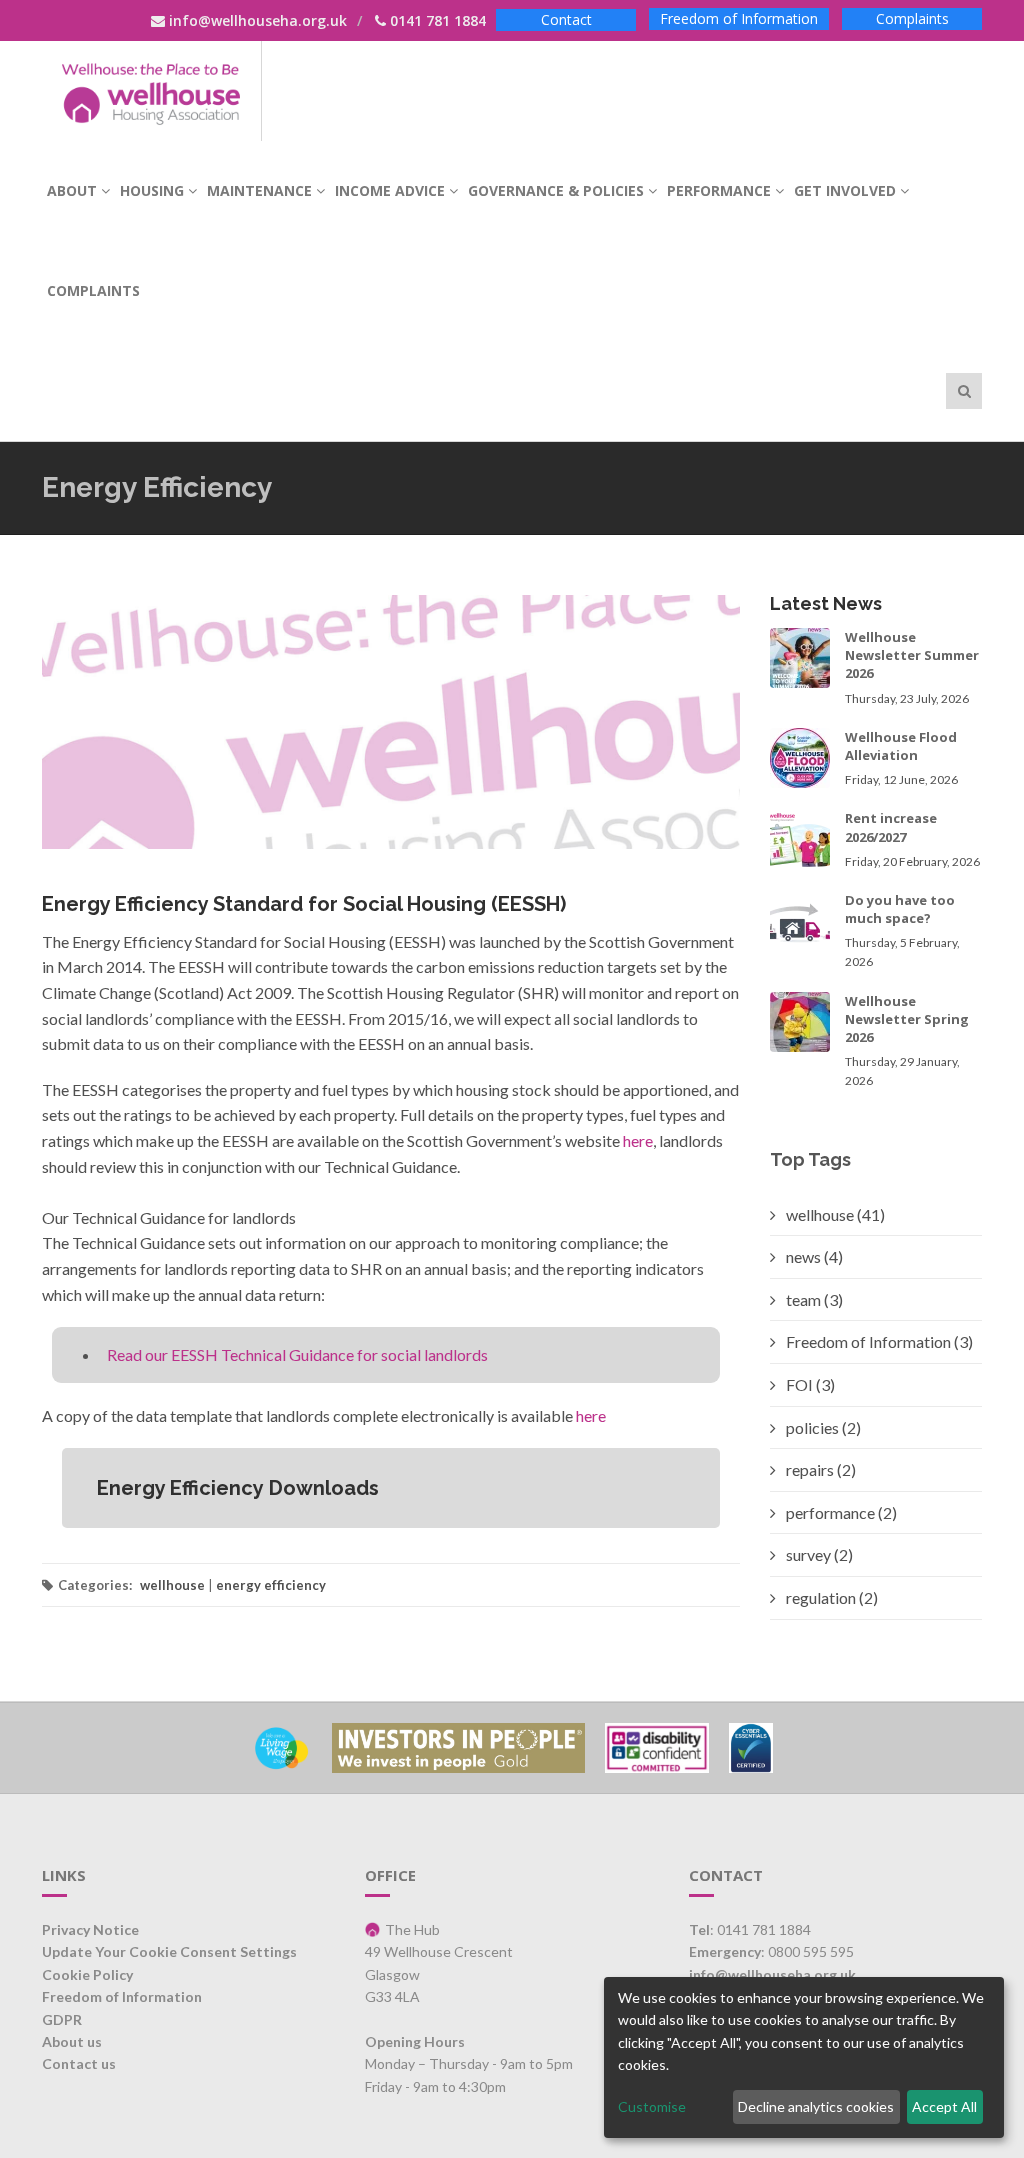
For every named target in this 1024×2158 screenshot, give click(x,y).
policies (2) (823, 1427)
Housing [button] (152, 190)
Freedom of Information (739, 18)
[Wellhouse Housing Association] (151, 91)
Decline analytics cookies (816, 2106)
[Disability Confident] (657, 1745)
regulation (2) (832, 1597)
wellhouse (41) (835, 1214)
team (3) (814, 1299)
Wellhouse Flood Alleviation (901, 746)
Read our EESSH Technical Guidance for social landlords (297, 1354)
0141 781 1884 (436, 20)
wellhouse (172, 1585)
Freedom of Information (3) (879, 1341)
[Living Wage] (281, 1745)
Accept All (944, 2106)
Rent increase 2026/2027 (891, 827)
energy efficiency (271, 1585)
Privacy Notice (90, 1929)
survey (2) (819, 1554)
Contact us (79, 2063)
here (638, 1140)
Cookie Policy (87, 1974)
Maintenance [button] (259, 190)
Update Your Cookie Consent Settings (169, 1951)
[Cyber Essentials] (751, 1745)
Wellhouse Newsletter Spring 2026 (907, 1019)
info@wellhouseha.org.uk (256, 20)
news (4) (814, 1256)
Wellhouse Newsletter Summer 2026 (912, 655)
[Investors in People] (458, 1745)
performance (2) (841, 1512)
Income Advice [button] (390, 190)
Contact (566, 19)
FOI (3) (810, 1384)
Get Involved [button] (845, 190)
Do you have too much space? (900, 909)
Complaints (912, 18)
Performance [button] (719, 190)
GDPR (62, 2019)
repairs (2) (821, 1469)
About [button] (72, 190)
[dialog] (804, 2057)
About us (72, 2041)
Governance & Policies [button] (556, 190)
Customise (652, 2106)
